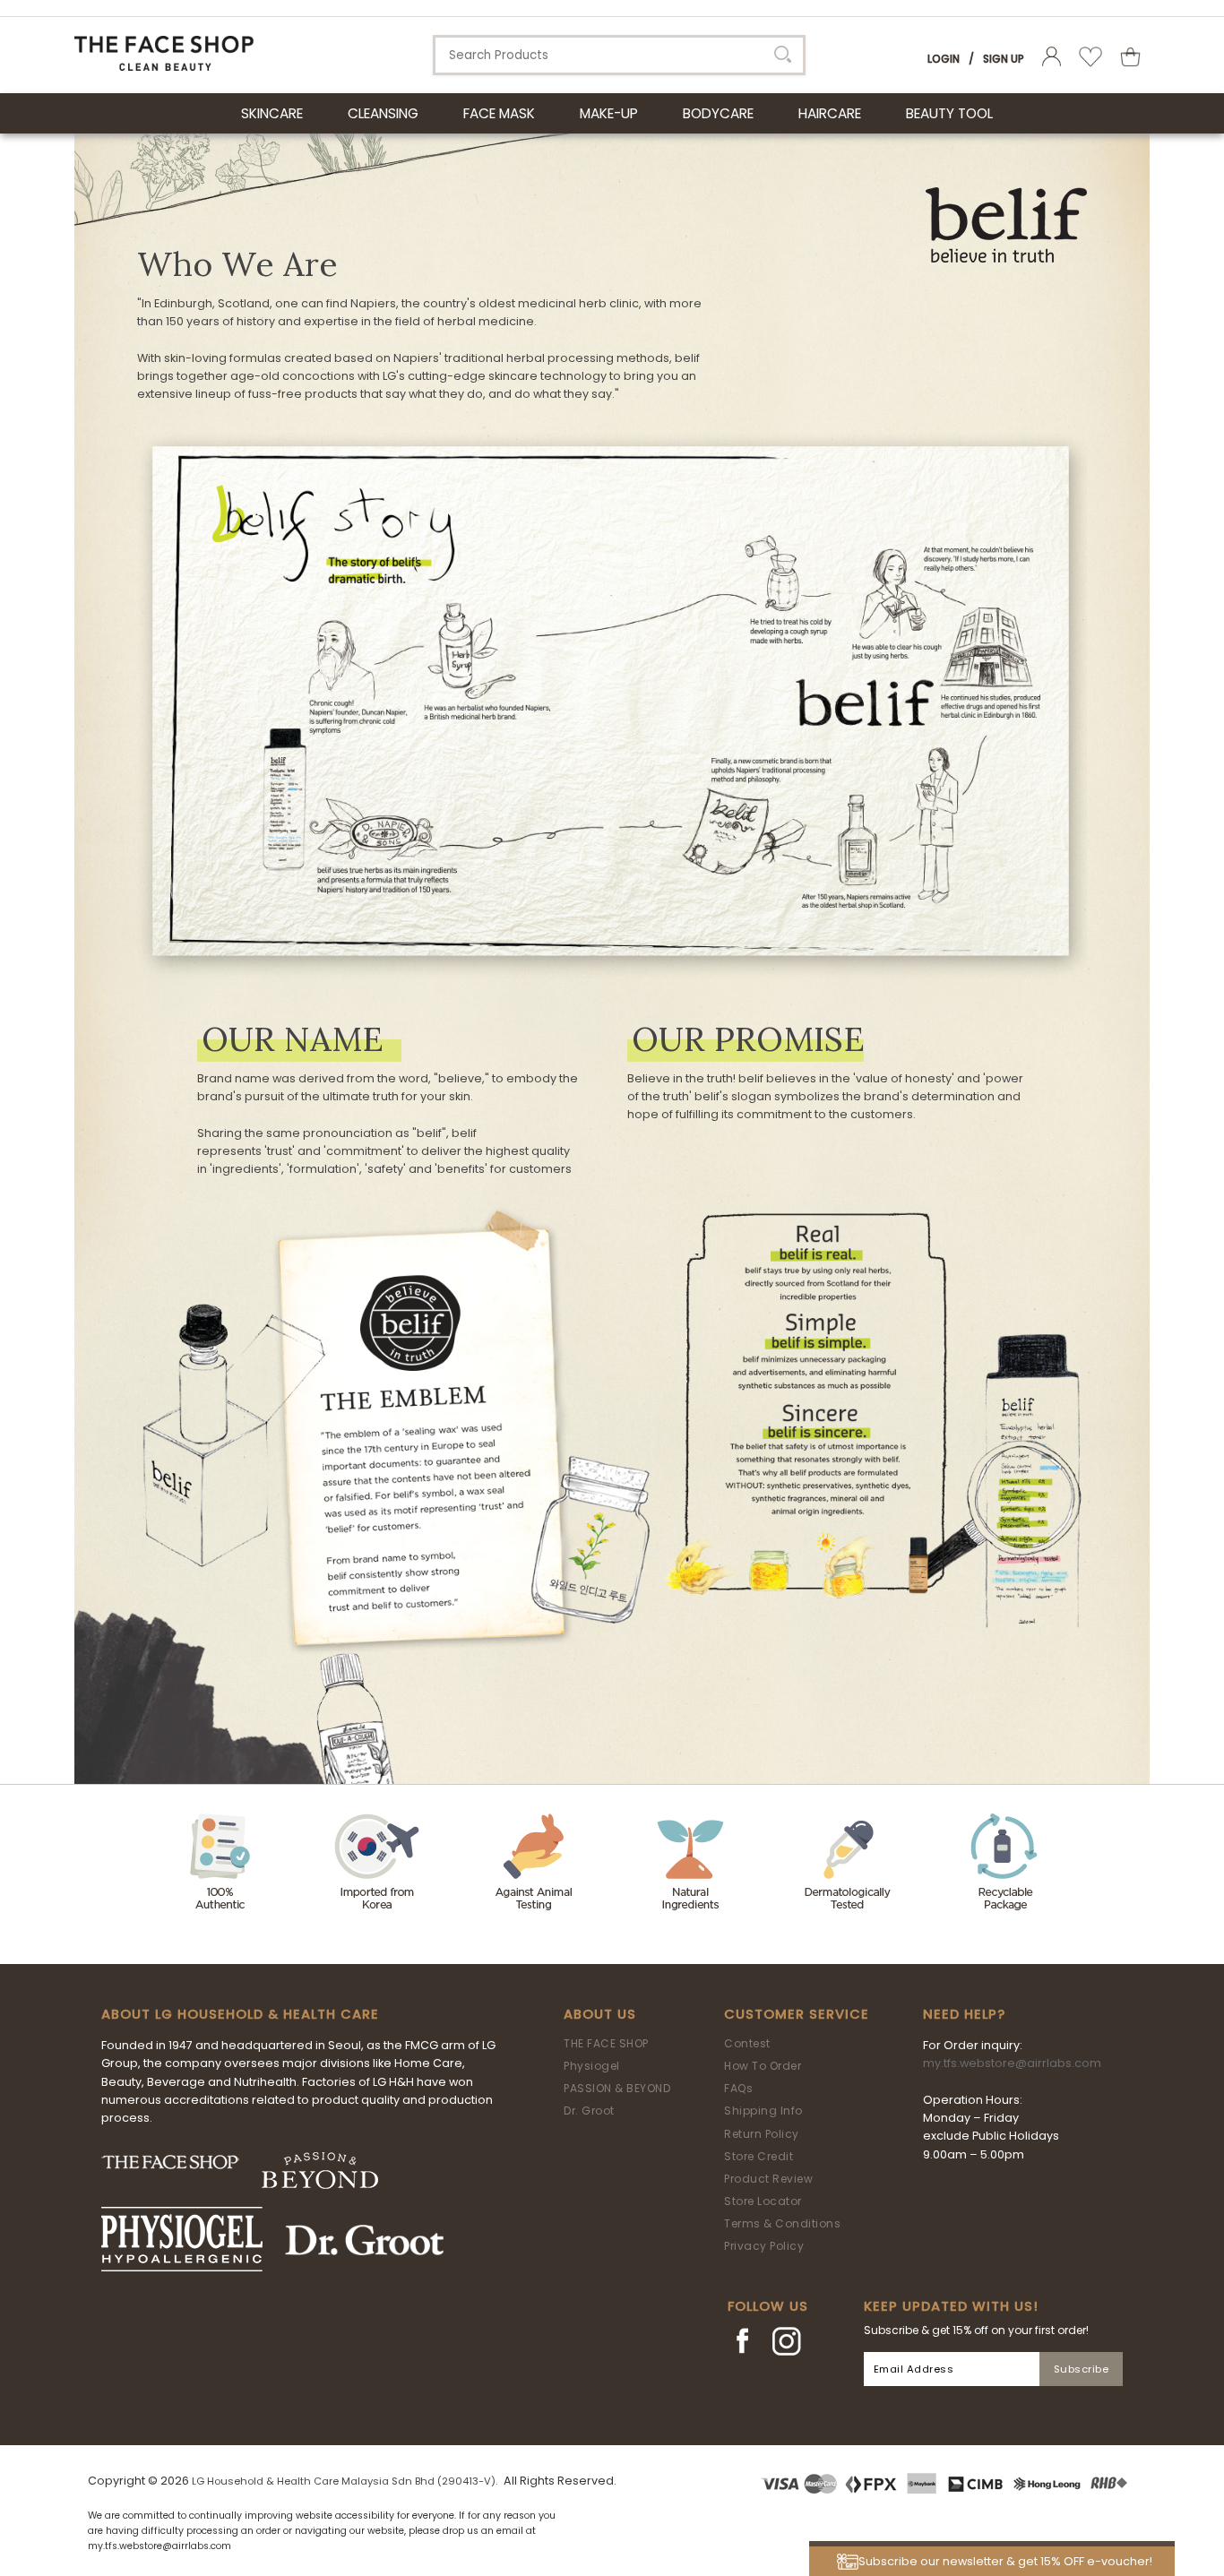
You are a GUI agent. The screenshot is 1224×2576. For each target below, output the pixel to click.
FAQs (738, 2088)
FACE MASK (499, 113)
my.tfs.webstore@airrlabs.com (1012, 2063)
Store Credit (759, 2156)
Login (944, 59)
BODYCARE (718, 113)
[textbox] (619, 55)
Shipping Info (763, 2111)
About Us (600, 2014)
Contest (747, 2043)
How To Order (763, 2066)
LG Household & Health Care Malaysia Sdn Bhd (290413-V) (344, 2481)
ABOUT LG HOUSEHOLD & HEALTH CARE (240, 2014)
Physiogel (592, 2066)
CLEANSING (383, 113)
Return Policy (762, 2134)
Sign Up (1004, 59)
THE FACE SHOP (606, 2043)
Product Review (768, 2179)
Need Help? (964, 2014)
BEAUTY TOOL (949, 113)
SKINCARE (272, 113)
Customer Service (797, 2014)
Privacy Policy (764, 2246)
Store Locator (763, 2201)
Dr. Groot (589, 2111)
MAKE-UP (609, 113)
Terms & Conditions (782, 2223)
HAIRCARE (830, 113)
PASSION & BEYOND (617, 2088)
